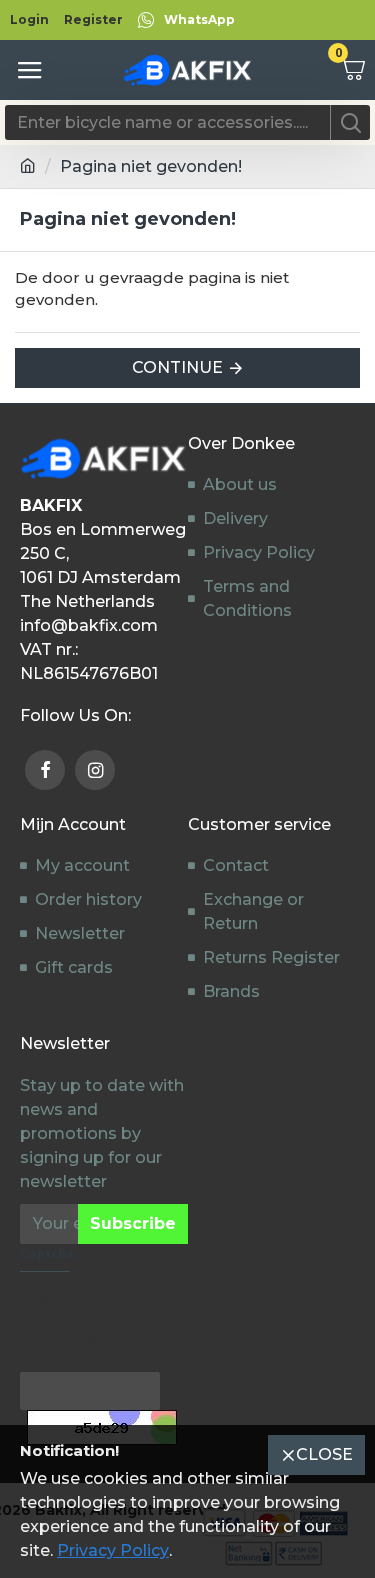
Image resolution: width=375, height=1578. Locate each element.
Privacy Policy (113, 1550)
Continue (177, 367)
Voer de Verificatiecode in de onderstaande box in (84, 1327)
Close (324, 1454)
